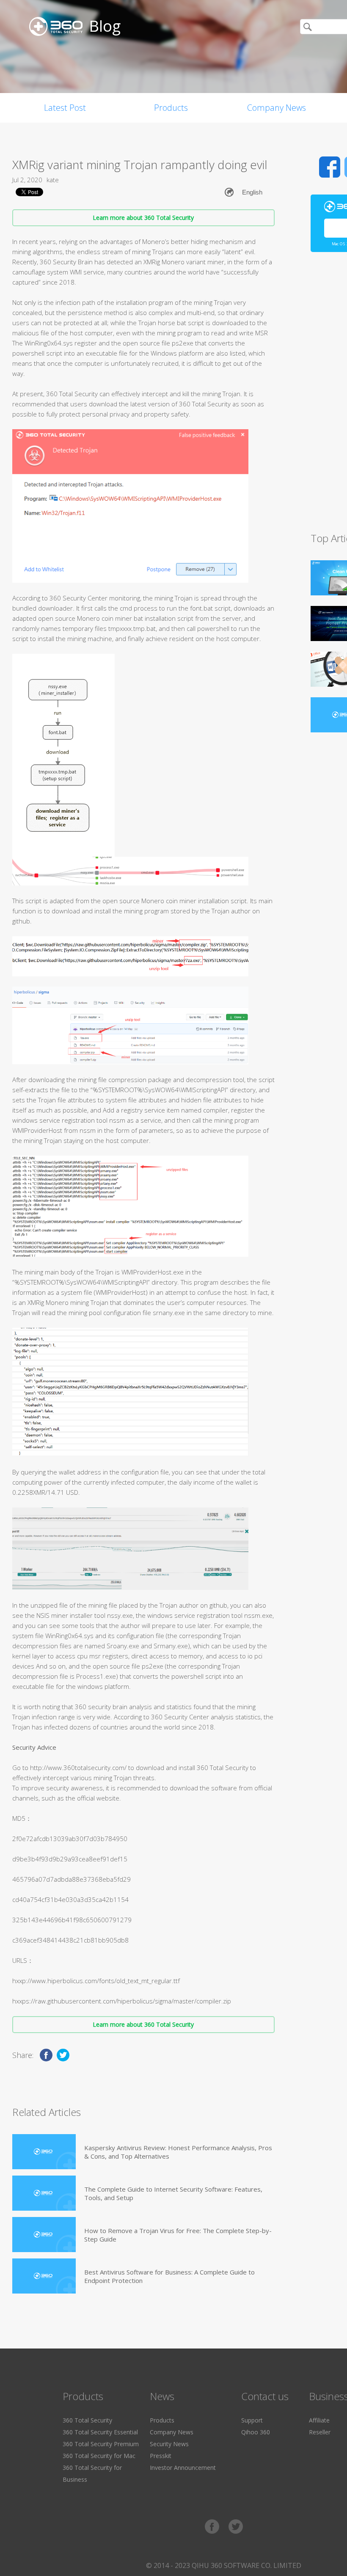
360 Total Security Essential (100, 2432)
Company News (277, 108)
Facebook (330, 167)
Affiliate (319, 2420)
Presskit (161, 2456)
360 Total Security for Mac (99, 2456)
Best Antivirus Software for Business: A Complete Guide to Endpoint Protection (169, 2276)
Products (171, 108)
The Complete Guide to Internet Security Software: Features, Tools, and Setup (173, 2193)
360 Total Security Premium (101, 2444)
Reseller (320, 2432)
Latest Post (65, 108)
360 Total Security (87, 2420)
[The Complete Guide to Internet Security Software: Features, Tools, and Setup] (44, 2193)
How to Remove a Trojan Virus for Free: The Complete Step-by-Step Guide (178, 2235)
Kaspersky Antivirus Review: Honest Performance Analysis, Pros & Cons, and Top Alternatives (178, 2152)
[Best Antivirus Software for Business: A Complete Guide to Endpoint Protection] (44, 2276)
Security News (169, 2444)
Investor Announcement (183, 2468)
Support (252, 2420)
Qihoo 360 (256, 2432)
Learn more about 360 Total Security (143, 218)
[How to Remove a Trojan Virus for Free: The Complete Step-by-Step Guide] (44, 2235)
